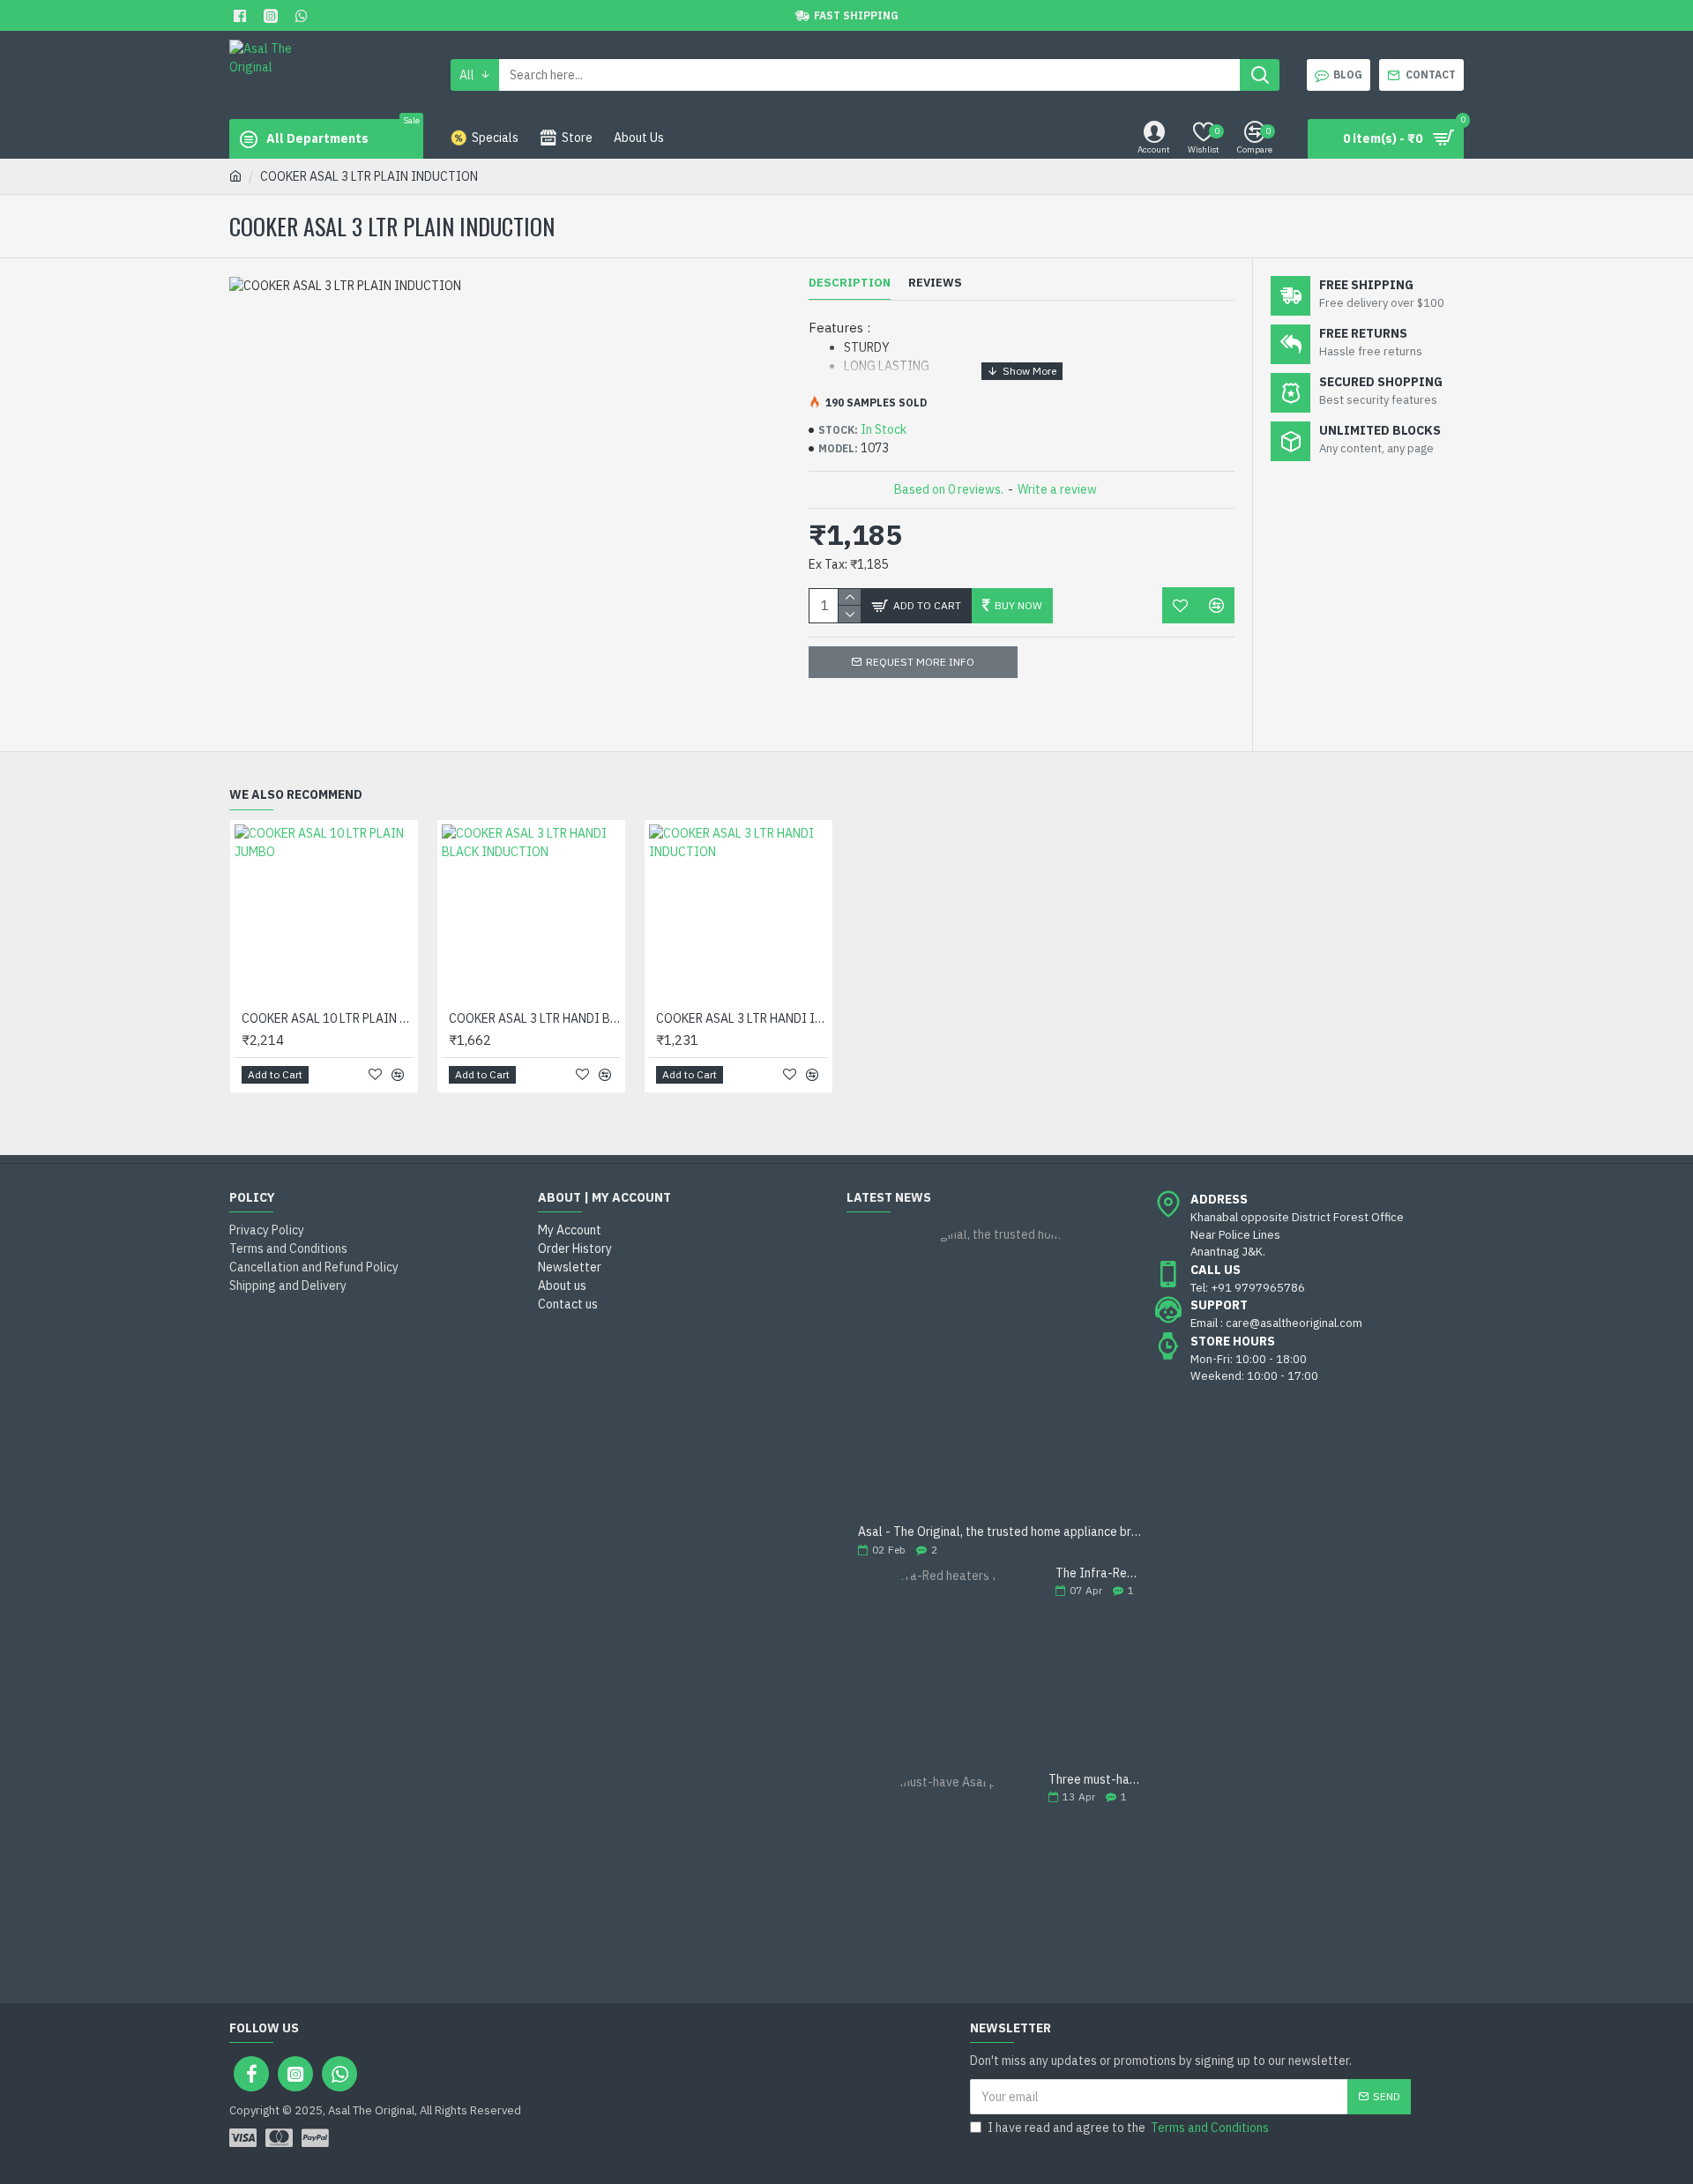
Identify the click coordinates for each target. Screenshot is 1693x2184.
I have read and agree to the (1128, 2128)
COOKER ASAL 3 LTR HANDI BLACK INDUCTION (535, 1018)
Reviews (935, 283)
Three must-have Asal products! (1096, 1780)
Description (850, 283)
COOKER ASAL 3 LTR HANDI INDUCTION (742, 1018)
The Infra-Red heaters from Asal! (1100, 1573)
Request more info (920, 662)
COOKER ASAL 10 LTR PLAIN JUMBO (328, 1018)
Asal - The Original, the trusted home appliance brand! (1001, 1532)
